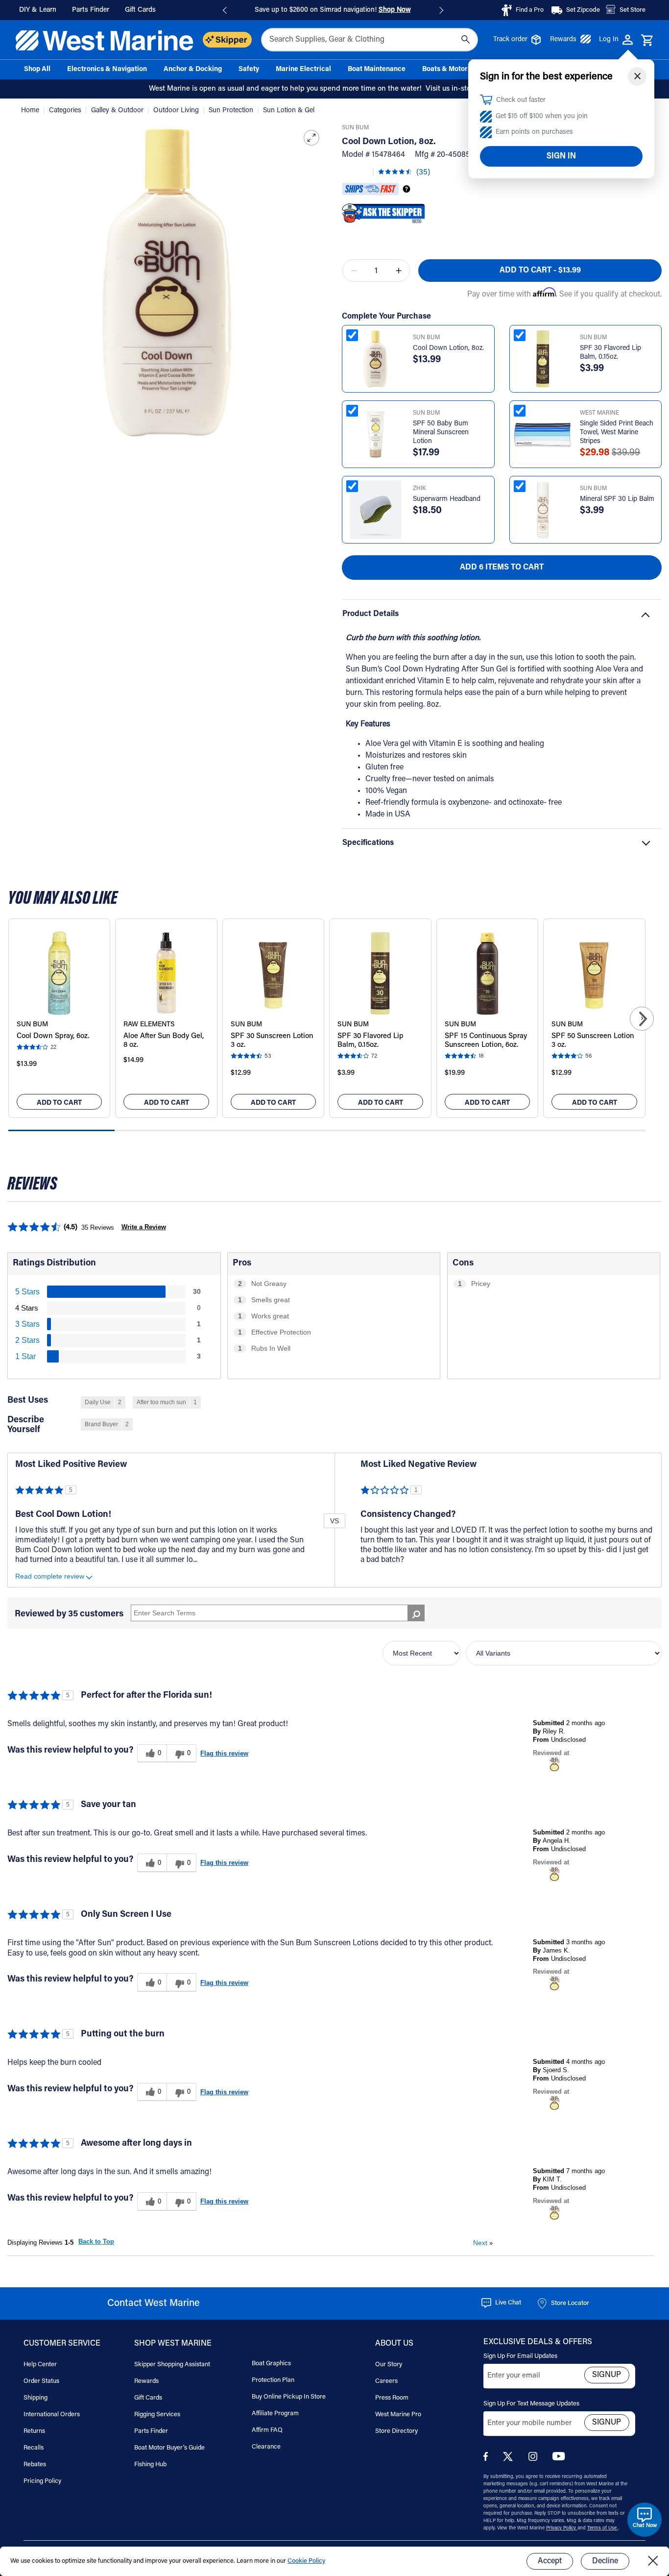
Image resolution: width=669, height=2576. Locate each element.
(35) (423, 173)
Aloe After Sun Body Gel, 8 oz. (164, 1041)
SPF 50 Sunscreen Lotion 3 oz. (593, 1041)
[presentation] (642, 1019)
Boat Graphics (271, 2364)
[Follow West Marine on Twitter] (510, 2460)
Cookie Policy (306, 2561)
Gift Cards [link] (140, 10)
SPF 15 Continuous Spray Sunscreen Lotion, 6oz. (486, 1041)
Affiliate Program (275, 2414)
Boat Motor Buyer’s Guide (169, 2448)
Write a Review (144, 1227)
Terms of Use (603, 2528)
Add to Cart (59, 1103)
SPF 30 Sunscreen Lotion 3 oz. (272, 1041)
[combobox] (370, 40)
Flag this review (224, 1753)
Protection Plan (273, 2380)
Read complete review (50, 1576)
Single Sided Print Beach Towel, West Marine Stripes (617, 433)
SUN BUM (355, 128)
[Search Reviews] (416, 1613)
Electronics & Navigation (107, 70)
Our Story (389, 2365)
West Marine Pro (398, 2415)
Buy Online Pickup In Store (289, 2397)
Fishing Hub (150, 2465)
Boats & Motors (447, 70)
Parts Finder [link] (91, 10)
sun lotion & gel (289, 111)
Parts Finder (151, 2431)
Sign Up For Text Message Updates (531, 2404)
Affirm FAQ (267, 2430)
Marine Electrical (303, 70)
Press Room (392, 2398)
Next (483, 2243)
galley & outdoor (118, 111)
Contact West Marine (154, 2304)
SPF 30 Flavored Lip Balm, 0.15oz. (610, 353)
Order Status (41, 2381)
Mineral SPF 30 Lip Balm (617, 499)
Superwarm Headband (447, 499)
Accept (550, 2561)
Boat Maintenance (377, 70)
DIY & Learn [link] (38, 10)
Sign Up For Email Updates (520, 2356)
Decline (605, 2561)
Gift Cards (148, 2398)
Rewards (563, 40)
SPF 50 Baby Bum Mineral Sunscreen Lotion (441, 433)
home (31, 111)
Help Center (40, 2365)
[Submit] (466, 40)
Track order (510, 40)
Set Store (633, 10)
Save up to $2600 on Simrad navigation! (333, 10)
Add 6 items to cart (502, 568)
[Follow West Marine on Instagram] (535, 2459)
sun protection (232, 111)
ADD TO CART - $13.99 (540, 271)
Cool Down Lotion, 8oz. (448, 348)
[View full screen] (311, 138)
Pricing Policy (42, 2481)
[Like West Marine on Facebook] (488, 2459)
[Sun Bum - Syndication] (554, 1764)
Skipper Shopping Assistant (172, 2365)
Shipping (36, 2398)
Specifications (368, 843)
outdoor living (177, 111)
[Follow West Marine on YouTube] (559, 2459)
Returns (34, 2431)
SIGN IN (561, 156)
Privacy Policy (562, 2528)
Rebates (35, 2465)
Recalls (34, 2448)
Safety (249, 70)
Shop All (37, 70)
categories (66, 111)
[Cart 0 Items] (647, 41)
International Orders (52, 2415)
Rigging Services (157, 2415)
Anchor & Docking (193, 70)
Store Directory (396, 2431)
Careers (386, 2381)
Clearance (266, 2447)
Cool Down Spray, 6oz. (53, 1036)
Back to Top (96, 2242)
